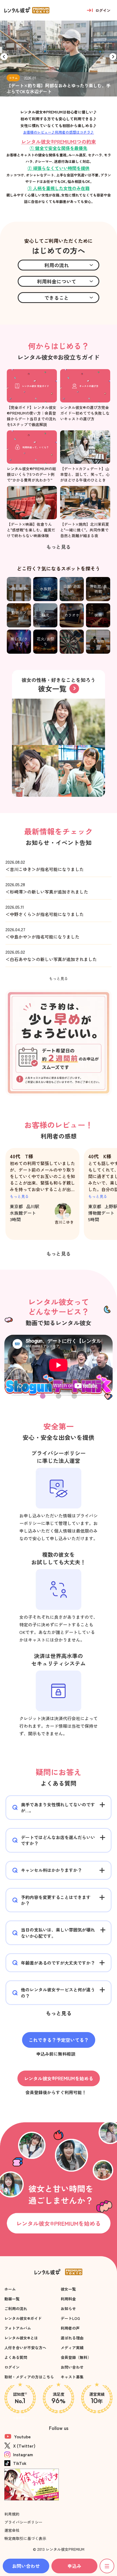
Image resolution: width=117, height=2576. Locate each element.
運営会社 (12, 2530)
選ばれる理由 (72, 2338)
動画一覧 (12, 2299)
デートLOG (70, 2318)
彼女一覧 (68, 2289)
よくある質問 (16, 2357)
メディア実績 (72, 2348)
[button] (113, 57)
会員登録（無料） (76, 2357)
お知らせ (68, 2309)
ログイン (12, 2367)
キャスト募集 (72, 2377)
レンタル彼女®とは (21, 2338)
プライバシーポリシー (23, 2522)
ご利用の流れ (16, 2309)
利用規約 (12, 2514)
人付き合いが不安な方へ (25, 2348)
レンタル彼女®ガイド (23, 2318)
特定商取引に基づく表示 (25, 2538)
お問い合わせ (72, 2367)
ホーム (10, 2289)
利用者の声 (70, 2328)
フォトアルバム (18, 2328)
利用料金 (68, 2299)
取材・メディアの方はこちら (29, 2377)
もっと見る (19, 1196)
